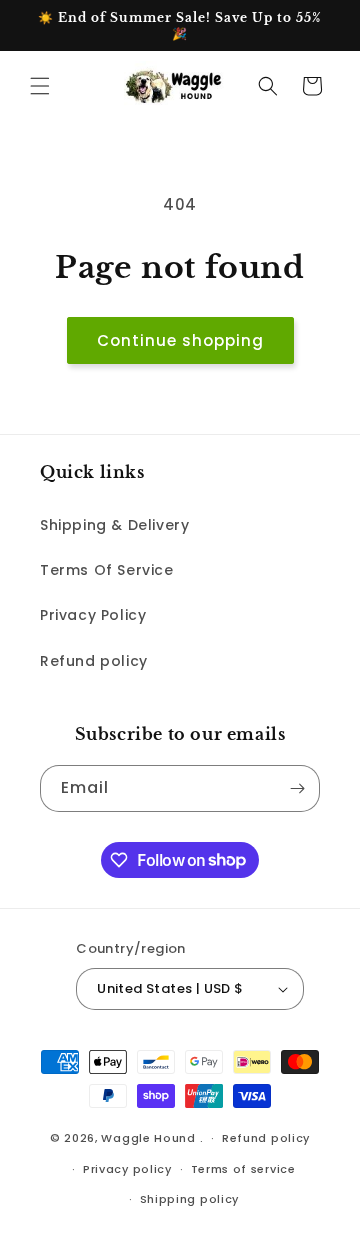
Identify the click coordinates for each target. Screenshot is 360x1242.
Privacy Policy (93, 615)
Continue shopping (180, 340)
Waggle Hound (148, 1138)
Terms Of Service (107, 570)
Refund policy (94, 661)
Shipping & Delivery (114, 525)
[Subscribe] (297, 788)
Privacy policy (127, 1169)
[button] (40, 86)
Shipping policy (190, 1199)
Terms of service (243, 1169)
